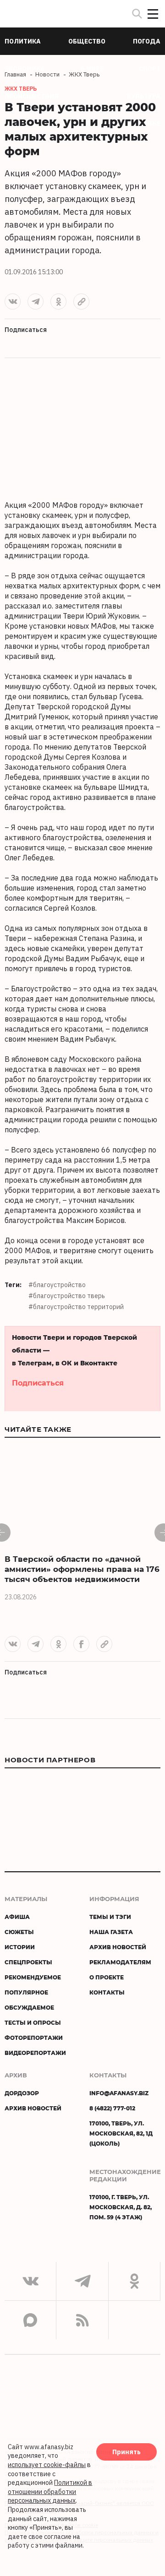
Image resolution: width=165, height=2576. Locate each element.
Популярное (26, 1992)
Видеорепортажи (35, 2053)
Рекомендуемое (33, 1977)
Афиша (17, 1917)
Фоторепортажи (34, 2038)
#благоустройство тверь (67, 1296)
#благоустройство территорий (76, 1307)
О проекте (107, 1977)
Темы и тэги (110, 1917)
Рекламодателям (120, 1962)
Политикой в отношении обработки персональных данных (50, 2492)
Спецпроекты (28, 1962)
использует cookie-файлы (47, 2465)
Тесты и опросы (33, 2022)
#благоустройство (57, 1285)
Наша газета (111, 1932)
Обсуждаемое (29, 2007)
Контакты (107, 1992)
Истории (20, 1947)
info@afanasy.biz (119, 2093)
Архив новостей (118, 1947)
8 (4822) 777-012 (112, 2108)
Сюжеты (19, 1932)
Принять (126, 2452)
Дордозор (22, 2093)
